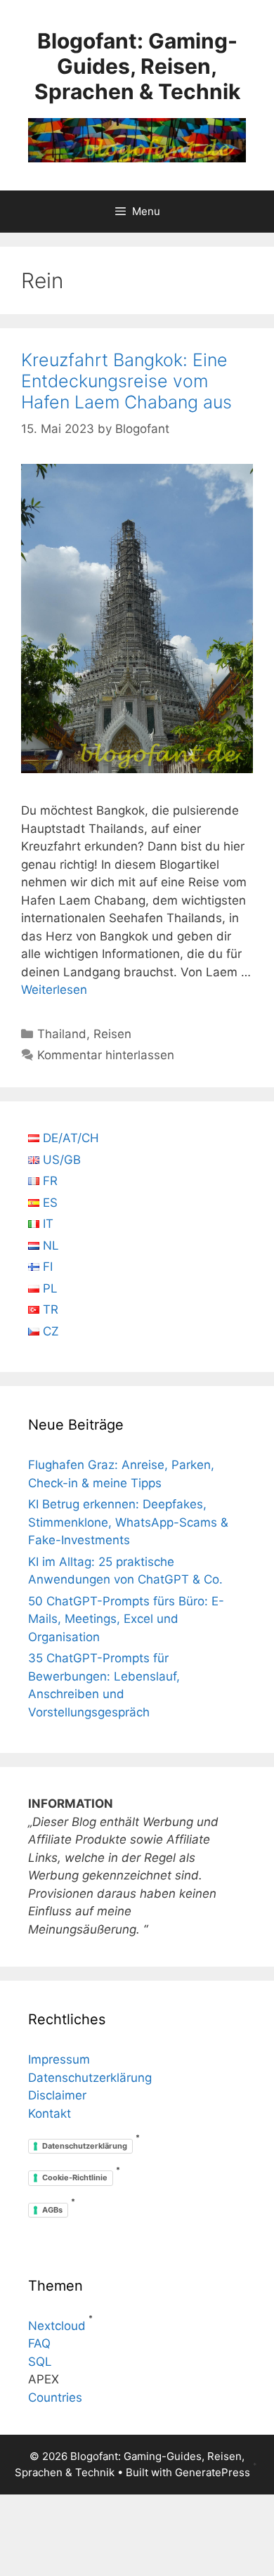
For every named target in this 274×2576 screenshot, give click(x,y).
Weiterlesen (54, 990)
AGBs (52, 2210)
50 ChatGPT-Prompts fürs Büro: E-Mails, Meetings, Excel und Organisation (126, 1619)
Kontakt (50, 2114)
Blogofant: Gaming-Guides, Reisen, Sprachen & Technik (137, 66)
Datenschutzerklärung (90, 2078)
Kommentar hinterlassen (106, 1055)
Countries (55, 2397)
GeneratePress (213, 2472)
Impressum (59, 2059)
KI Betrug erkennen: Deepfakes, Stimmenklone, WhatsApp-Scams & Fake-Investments (128, 1522)
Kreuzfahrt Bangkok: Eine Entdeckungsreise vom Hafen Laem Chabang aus (126, 381)
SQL (40, 2362)
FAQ (39, 2343)
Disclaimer (57, 2095)
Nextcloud (57, 2326)
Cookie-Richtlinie (75, 2177)
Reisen (112, 1034)
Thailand (62, 1034)
